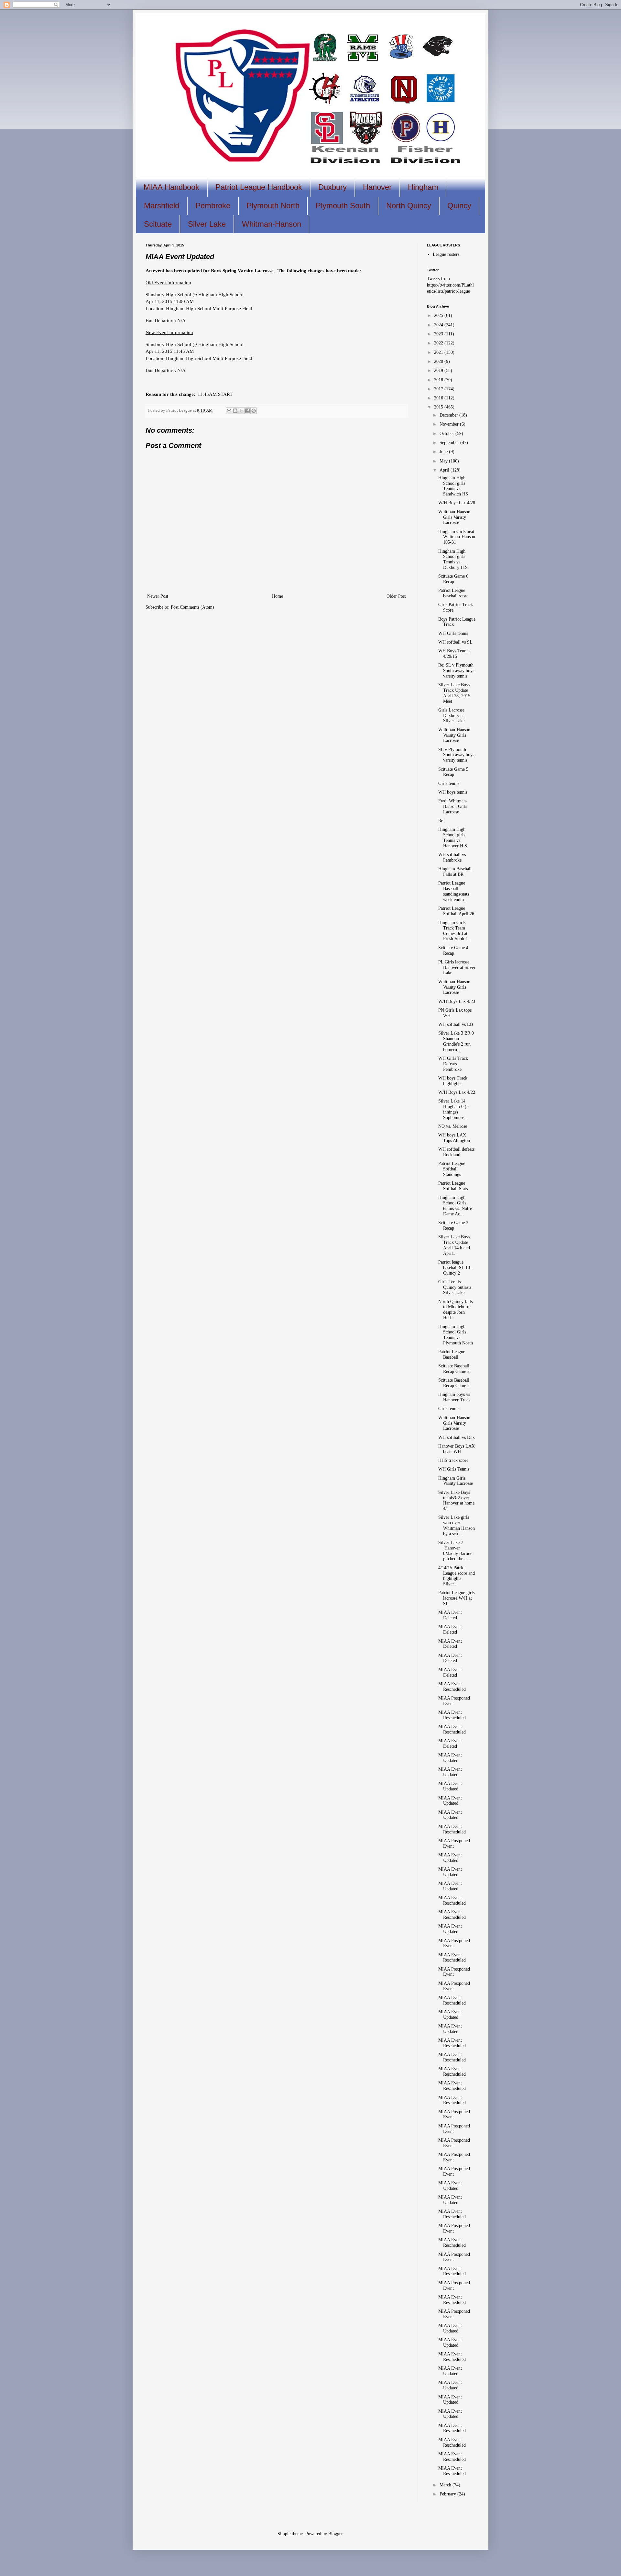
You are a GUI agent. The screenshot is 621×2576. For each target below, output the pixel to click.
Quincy (459, 206)
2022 (439, 343)
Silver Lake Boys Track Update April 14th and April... (454, 1245)
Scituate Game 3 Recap (453, 1225)
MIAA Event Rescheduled (452, 1687)
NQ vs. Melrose (453, 1126)
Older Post (396, 596)
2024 (439, 325)
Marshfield (162, 206)
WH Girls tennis (453, 633)
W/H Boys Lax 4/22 (457, 1092)
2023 (439, 334)
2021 (439, 352)
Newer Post (158, 596)
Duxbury (332, 187)
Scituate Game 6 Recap (453, 579)
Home (278, 596)
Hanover (377, 187)
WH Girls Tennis (454, 1469)
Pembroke (213, 206)
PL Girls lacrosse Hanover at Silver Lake (457, 967)
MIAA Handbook (171, 187)
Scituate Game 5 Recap (453, 772)
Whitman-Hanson (272, 224)
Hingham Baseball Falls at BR (455, 872)
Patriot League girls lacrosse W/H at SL (456, 1598)
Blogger (335, 2534)
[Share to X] (241, 411)
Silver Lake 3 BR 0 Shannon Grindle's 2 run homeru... (456, 1041)
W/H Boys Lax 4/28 (457, 503)
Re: (441, 821)
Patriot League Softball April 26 (456, 911)
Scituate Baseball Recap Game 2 (454, 1369)
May (444, 461)
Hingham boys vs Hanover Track (454, 1397)
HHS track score (453, 1460)
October (447, 434)
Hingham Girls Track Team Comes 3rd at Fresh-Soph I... (455, 931)
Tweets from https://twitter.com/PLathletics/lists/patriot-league (450, 285)
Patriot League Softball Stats (453, 1186)
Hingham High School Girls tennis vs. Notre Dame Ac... (455, 1206)
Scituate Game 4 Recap (453, 951)
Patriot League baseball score (453, 593)
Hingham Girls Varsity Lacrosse (456, 1481)
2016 (439, 398)
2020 (439, 361)
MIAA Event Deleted (450, 1615)
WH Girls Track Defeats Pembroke (453, 1064)
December (449, 415)
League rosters (446, 254)
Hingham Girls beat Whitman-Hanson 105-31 (457, 537)
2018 (439, 380)
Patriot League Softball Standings (452, 1169)
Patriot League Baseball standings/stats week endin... (454, 891)
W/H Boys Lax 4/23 (457, 1001)
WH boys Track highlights (453, 1081)
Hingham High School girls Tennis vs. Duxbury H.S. (454, 559)
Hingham (423, 187)
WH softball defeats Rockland (456, 1152)
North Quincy (409, 206)
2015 (439, 407)
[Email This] (229, 411)
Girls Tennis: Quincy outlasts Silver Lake (455, 1287)
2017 (439, 389)
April (445, 470)
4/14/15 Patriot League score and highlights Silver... (457, 1576)
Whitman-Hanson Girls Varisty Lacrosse (454, 517)
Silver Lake (207, 224)
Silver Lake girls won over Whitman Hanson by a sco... (457, 1525)
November (450, 424)
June (444, 452)
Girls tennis (449, 783)
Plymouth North (273, 206)
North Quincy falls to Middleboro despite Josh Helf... (455, 1310)
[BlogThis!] (235, 411)
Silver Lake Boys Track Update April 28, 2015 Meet (454, 693)
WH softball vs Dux (457, 1437)
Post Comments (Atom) (192, 607)
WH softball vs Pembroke (452, 857)
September (450, 443)
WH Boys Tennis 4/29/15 (454, 654)
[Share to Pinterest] (254, 411)
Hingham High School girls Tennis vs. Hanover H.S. (453, 837)
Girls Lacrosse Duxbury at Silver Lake (451, 716)
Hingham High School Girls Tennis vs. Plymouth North (456, 1335)
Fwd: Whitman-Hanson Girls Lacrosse (453, 806)
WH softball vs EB (456, 1024)
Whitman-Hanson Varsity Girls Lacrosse (454, 735)
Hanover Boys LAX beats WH (457, 1449)
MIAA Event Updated (450, 1758)
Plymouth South (343, 206)
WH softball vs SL (455, 642)
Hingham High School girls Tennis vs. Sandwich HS (453, 486)
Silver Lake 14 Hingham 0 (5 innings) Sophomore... (453, 1109)
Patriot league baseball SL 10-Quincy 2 (455, 1268)
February (448, 2494)
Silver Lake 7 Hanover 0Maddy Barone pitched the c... (455, 1551)
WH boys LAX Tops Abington (454, 1138)
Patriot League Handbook (259, 187)
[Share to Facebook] (247, 411)
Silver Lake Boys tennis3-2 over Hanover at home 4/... (456, 1500)
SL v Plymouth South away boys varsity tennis (456, 755)
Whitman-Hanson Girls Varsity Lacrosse (454, 1423)
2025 (439, 315)
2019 (439, 370)
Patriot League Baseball (452, 1354)
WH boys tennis (453, 792)
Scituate (158, 224)
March (446, 2485)
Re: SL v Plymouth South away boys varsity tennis (456, 671)
